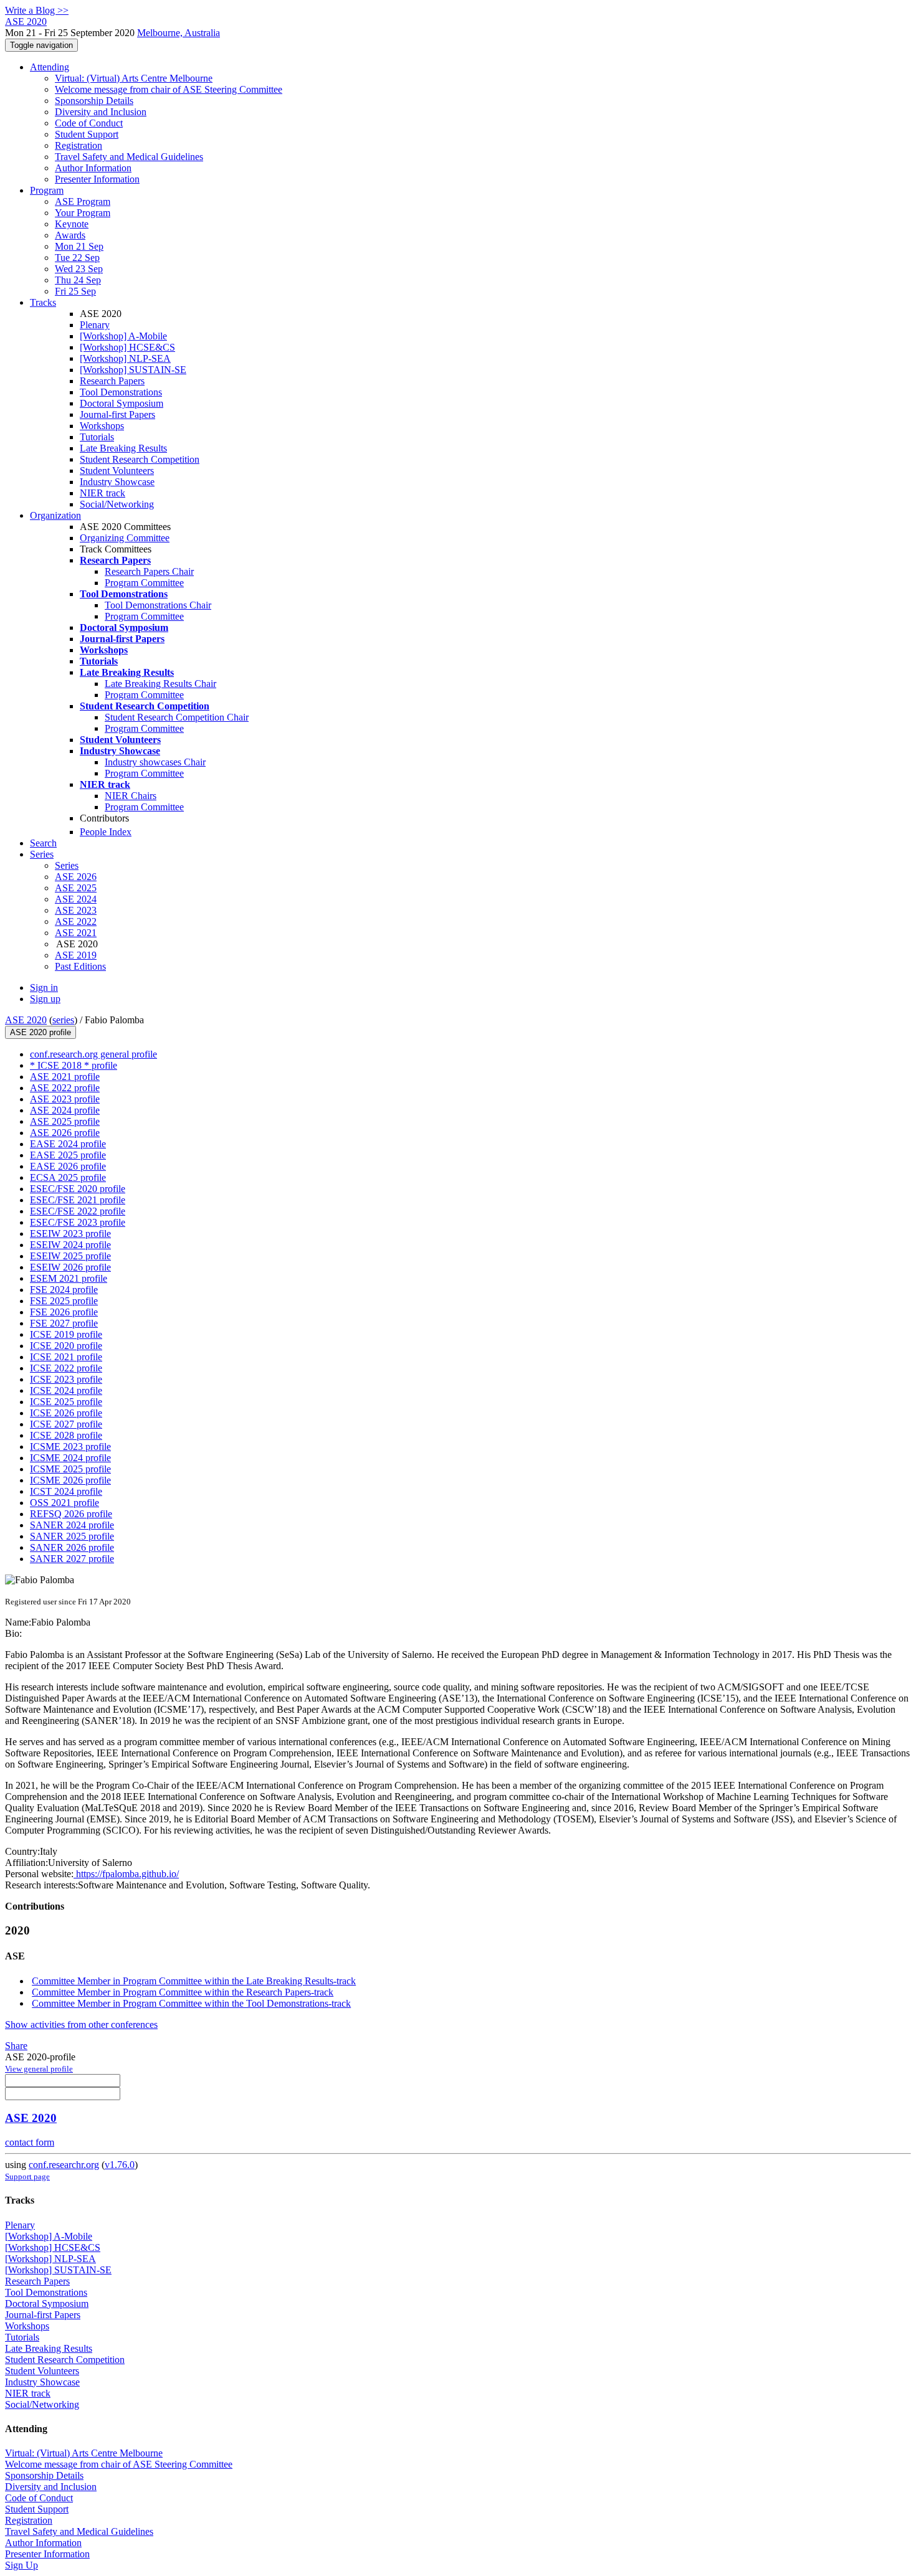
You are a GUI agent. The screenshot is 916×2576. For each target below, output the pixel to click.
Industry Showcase (117, 482)
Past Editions (80, 966)
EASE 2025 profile (68, 1155)
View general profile (39, 2069)
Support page (27, 2176)
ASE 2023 (76, 910)
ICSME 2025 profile (70, 1469)
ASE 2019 (76, 955)
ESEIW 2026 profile (70, 1267)
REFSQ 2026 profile (71, 1514)
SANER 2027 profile (72, 1559)
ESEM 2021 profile (69, 1278)
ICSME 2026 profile (70, 1480)
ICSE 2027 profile (66, 1424)
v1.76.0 (120, 2165)
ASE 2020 (26, 1020)
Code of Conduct (89, 123)
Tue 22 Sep (77, 258)
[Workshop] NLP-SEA (125, 358)
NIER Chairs (131, 796)
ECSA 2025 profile (68, 1177)
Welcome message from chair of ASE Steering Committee (169, 89)
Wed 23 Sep (79, 269)
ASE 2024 (76, 899)
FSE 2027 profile (64, 1323)
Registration (79, 145)
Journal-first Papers (117, 414)
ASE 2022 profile (65, 1088)
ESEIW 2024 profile (70, 1245)
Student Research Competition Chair (177, 717)
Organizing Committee (125, 538)
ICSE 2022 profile (66, 1368)
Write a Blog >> (37, 10)
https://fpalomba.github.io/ (126, 1874)
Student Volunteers (117, 471)
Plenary (95, 325)
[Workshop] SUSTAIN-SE (133, 370)
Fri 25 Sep (75, 291)
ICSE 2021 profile (66, 1357)
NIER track (103, 493)
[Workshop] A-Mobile (123, 336)
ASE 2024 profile (65, 1110)
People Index (106, 832)
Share (16, 2046)
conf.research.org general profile (93, 1054)
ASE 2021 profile (65, 1077)
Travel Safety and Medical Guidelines (129, 157)
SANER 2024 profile (72, 1525)
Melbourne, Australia (179, 33)
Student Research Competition (140, 459)
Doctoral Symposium (122, 403)
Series (67, 865)
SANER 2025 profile (72, 1536)
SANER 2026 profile (72, 1547)
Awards (70, 235)
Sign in (44, 987)
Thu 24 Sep (78, 280)
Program (47, 190)
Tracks (43, 302)
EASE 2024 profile (68, 1144)
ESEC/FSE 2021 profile (78, 1200)
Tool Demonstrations (121, 392)
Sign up (45, 999)
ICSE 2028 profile (66, 1435)
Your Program (83, 213)
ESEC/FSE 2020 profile (78, 1189)
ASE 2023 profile (65, 1099)
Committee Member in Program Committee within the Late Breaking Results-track (194, 1981)
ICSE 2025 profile (66, 1402)
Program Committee (144, 583)
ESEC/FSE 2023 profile (78, 1222)
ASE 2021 (76, 933)
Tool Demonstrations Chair (158, 605)
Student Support (87, 134)
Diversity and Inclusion (101, 112)
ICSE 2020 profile (66, 1346)
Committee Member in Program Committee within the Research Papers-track (183, 1992)
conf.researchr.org (64, 2165)
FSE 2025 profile (64, 1301)
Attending (50, 67)
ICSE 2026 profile (66, 1413)
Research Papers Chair (149, 571)
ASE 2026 (76, 877)
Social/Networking (117, 504)
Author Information (93, 168)
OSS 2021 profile (64, 1503)
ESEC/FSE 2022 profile (78, 1211)
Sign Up (21, 2565)
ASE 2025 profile (65, 1121)
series (63, 1020)
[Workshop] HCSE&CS (127, 347)
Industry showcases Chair (155, 762)
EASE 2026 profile (68, 1166)
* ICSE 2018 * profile (74, 1065)
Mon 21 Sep (79, 246)
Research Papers (112, 381)
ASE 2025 (76, 888)
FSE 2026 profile (64, 1312)
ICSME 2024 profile (70, 1458)
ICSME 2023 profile (70, 1447)
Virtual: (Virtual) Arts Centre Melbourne (134, 78)
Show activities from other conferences (81, 2024)
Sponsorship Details (94, 101)
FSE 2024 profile (64, 1290)
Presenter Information (97, 179)
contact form (30, 2142)
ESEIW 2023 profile (70, 1234)
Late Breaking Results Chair (160, 684)
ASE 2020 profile (41, 1032)
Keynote (72, 224)
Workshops (102, 426)
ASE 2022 (76, 921)
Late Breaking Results (123, 448)
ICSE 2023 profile (66, 1379)
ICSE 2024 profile (66, 1390)
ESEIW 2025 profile (70, 1256)
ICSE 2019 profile (66, 1334)
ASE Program (83, 201)
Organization (55, 515)
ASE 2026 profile (65, 1133)
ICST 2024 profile (66, 1491)
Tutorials (97, 437)
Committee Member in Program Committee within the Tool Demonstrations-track (191, 2003)
